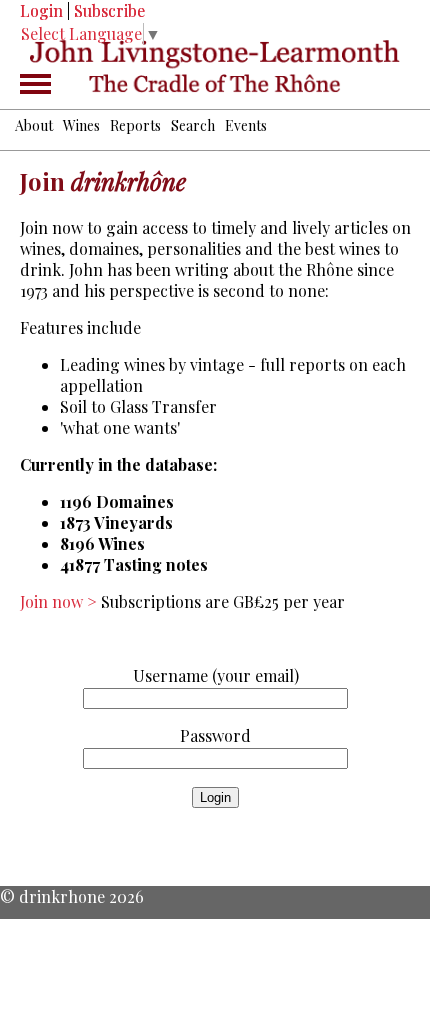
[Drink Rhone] (215, 67)
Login (41, 10)
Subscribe (109, 10)
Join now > (60, 601)
